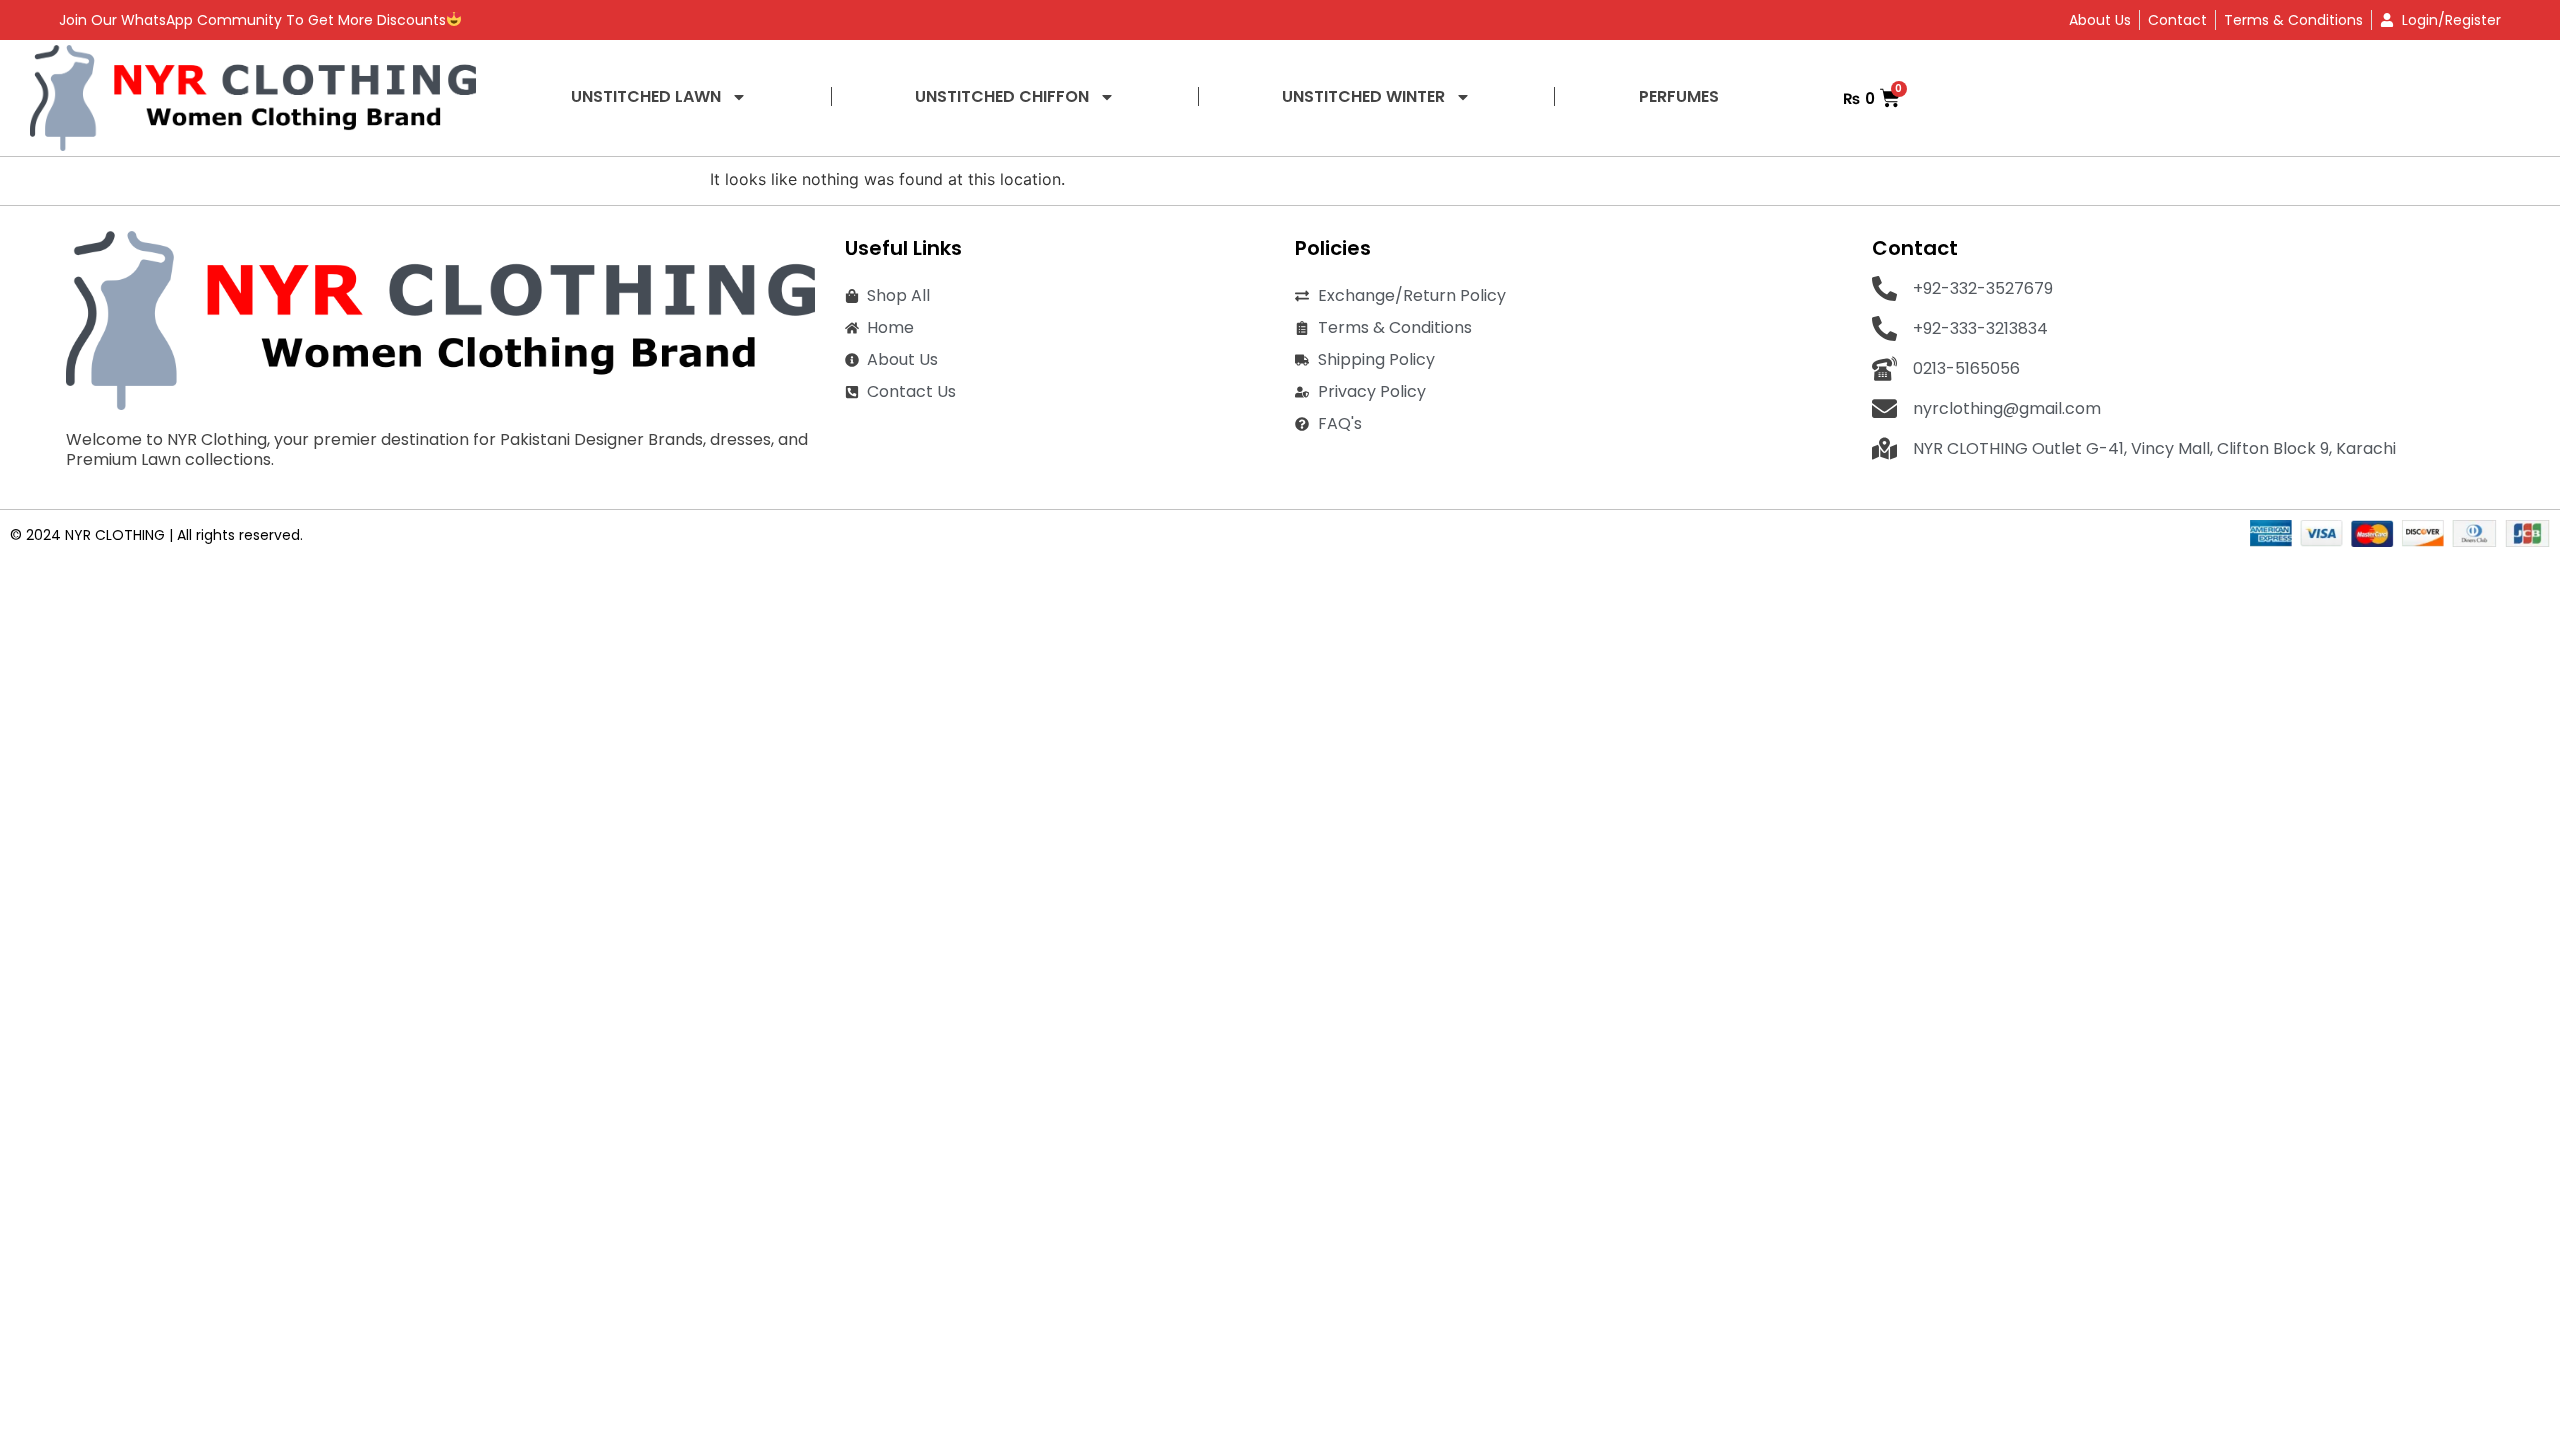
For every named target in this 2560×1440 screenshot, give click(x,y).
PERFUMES (1679, 96)
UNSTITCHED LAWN (646, 96)
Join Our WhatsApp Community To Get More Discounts (252, 20)
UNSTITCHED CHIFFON (1002, 96)
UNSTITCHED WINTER (1363, 96)
